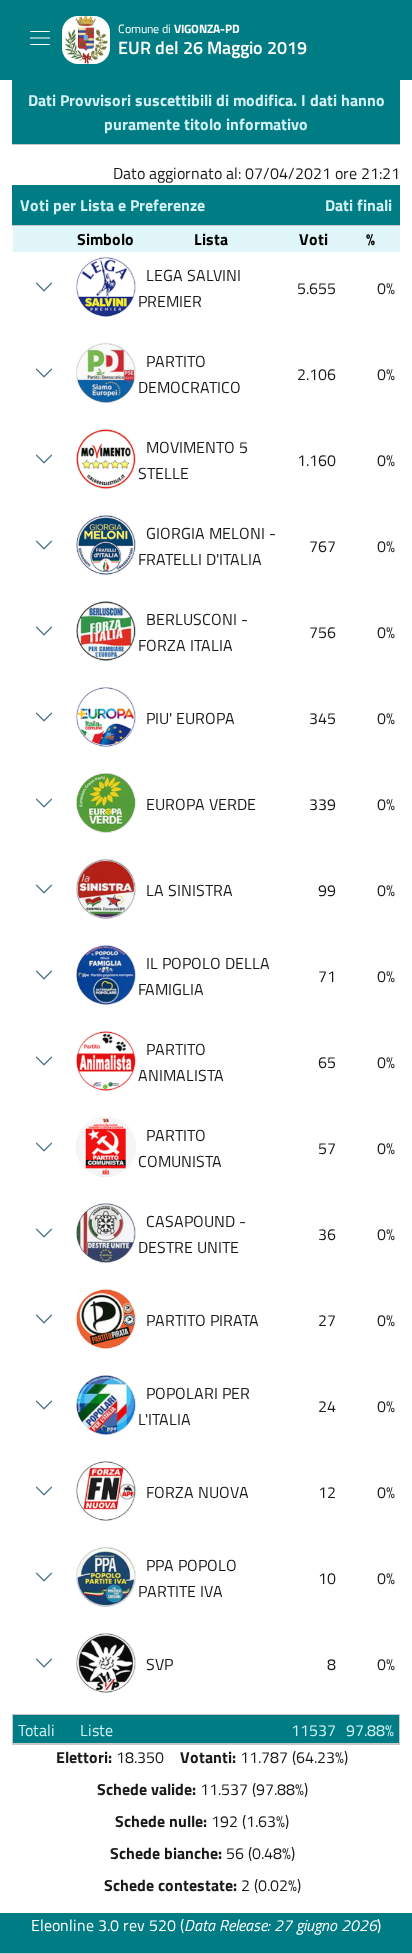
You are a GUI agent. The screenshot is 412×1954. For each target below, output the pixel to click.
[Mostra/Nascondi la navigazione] (40, 38)
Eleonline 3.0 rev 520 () (206, 1925)
